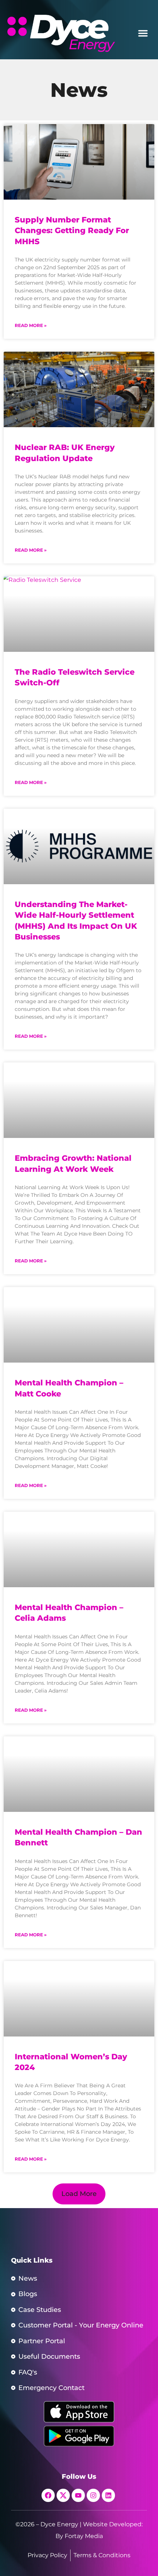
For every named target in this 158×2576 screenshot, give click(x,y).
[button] (143, 33)
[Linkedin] (108, 2495)
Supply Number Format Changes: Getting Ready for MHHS (72, 231)
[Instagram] (93, 2495)
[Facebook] (48, 2495)
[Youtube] (78, 2495)
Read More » (31, 325)
